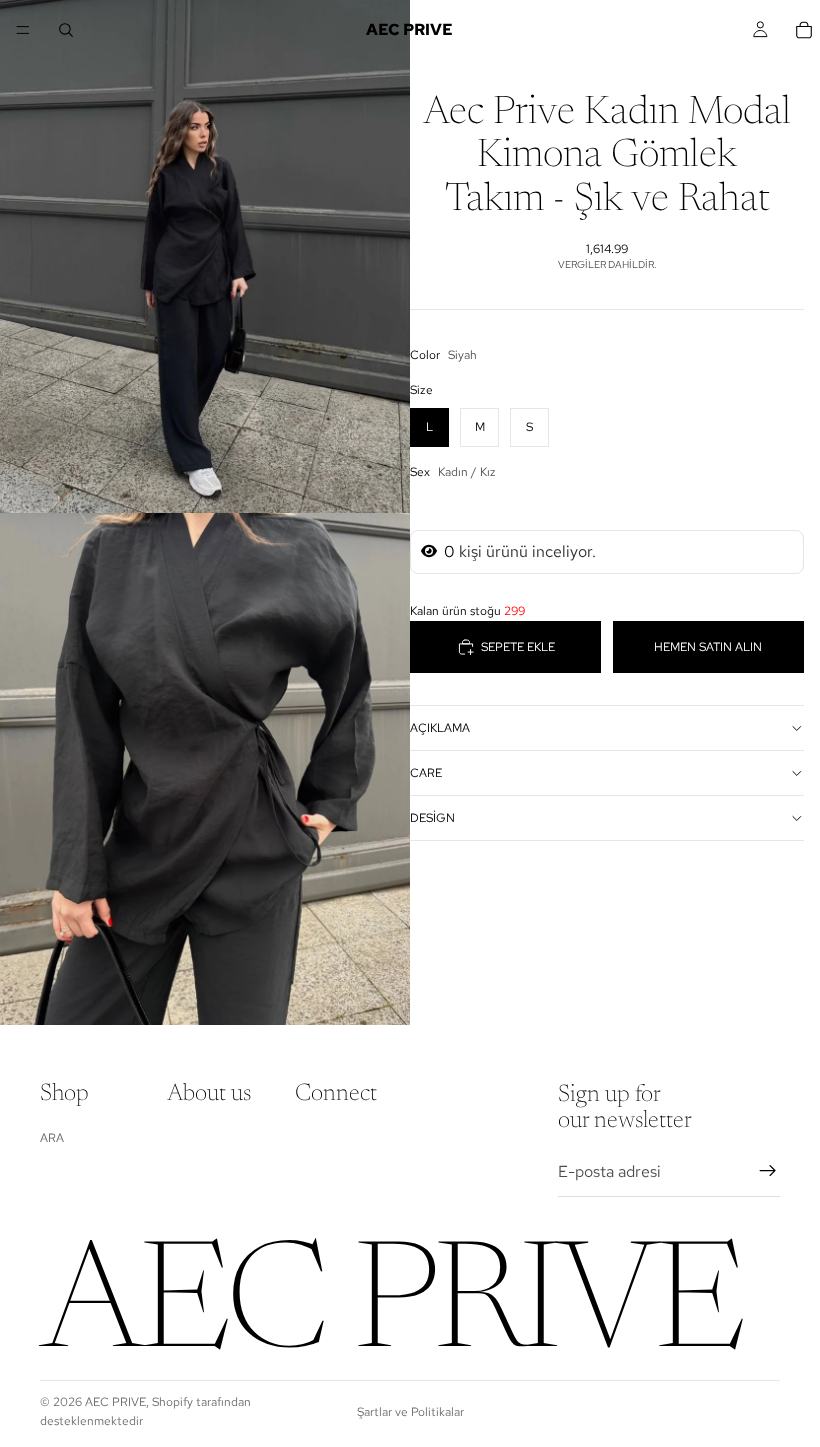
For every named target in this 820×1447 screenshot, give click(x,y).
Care (426, 773)
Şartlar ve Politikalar (410, 1412)
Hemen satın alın (708, 647)
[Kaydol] (768, 1171)
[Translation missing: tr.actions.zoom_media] (205, 256)
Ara (52, 1138)
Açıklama (440, 728)
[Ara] (66, 30)
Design (432, 818)
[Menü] (23, 30)
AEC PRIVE (115, 1402)
